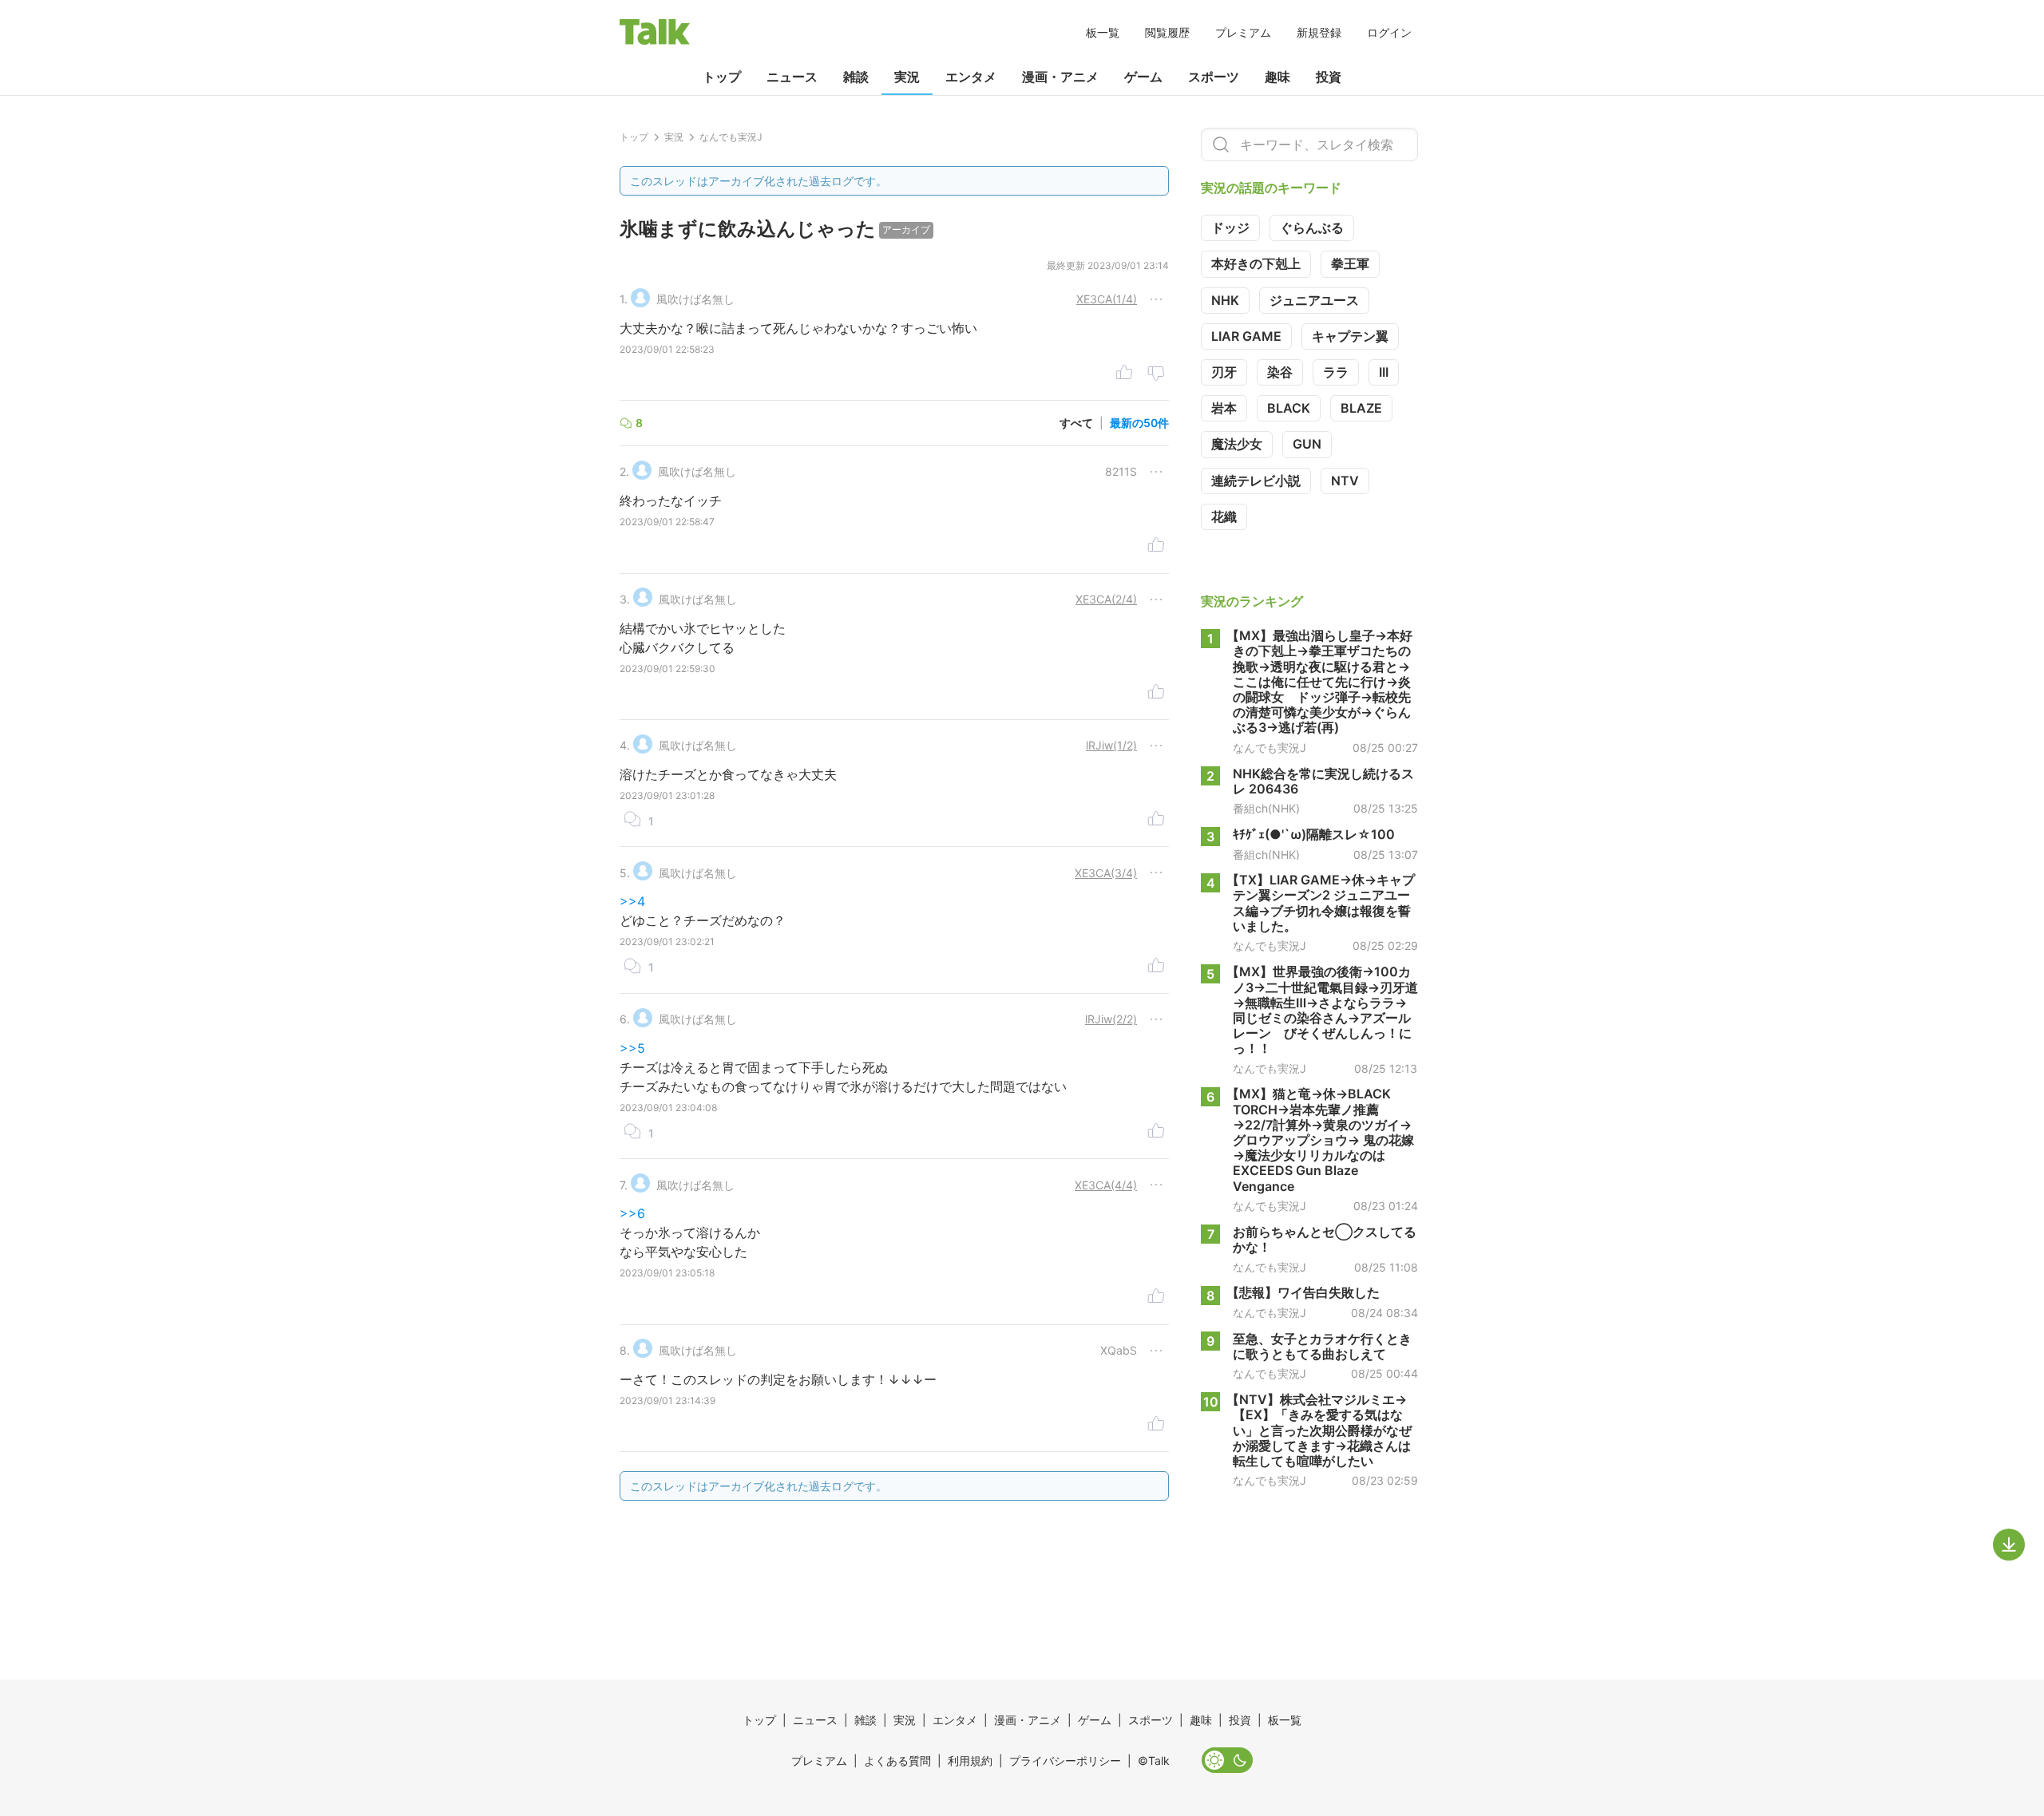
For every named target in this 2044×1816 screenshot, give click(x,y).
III (1384, 372)
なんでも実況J (1270, 748)
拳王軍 (1350, 263)
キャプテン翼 (1350, 336)
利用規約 (970, 1761)
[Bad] (1156, 374)
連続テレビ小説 (1256, 481)
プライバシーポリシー (1065, 1761)
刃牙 (1224, 372)
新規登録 (1319, 32)
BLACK (1289, 408)
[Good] (1124, 374)
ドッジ (1230, 227)
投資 (1329, 77)
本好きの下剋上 (1256, 263)
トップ (722, 77)
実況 (907, 77)
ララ (1336, 372)
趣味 (1277, 77)
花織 (1224, 516)
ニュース (792, 77)
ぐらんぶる (1312, 227)
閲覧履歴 (1167, 32)
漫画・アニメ (1060, 77)
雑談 (856, 77)
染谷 (1280, 372)
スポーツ (1214, 77)
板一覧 (1103, 32)
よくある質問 (897, 1761)
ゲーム (1143, 77)
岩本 (1224, 408)
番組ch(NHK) (1266, 809)
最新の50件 (1139, 423)
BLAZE (1361, 408)
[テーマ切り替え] (1227, 1760)
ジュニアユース (1314, 300)
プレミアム (1243, 32)
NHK (1225, 300)
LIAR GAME (1246, 336)
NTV (1345, 481)
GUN (1307, 444)
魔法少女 (1237, 444)
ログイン (1389, 32)
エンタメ (971, 77)
